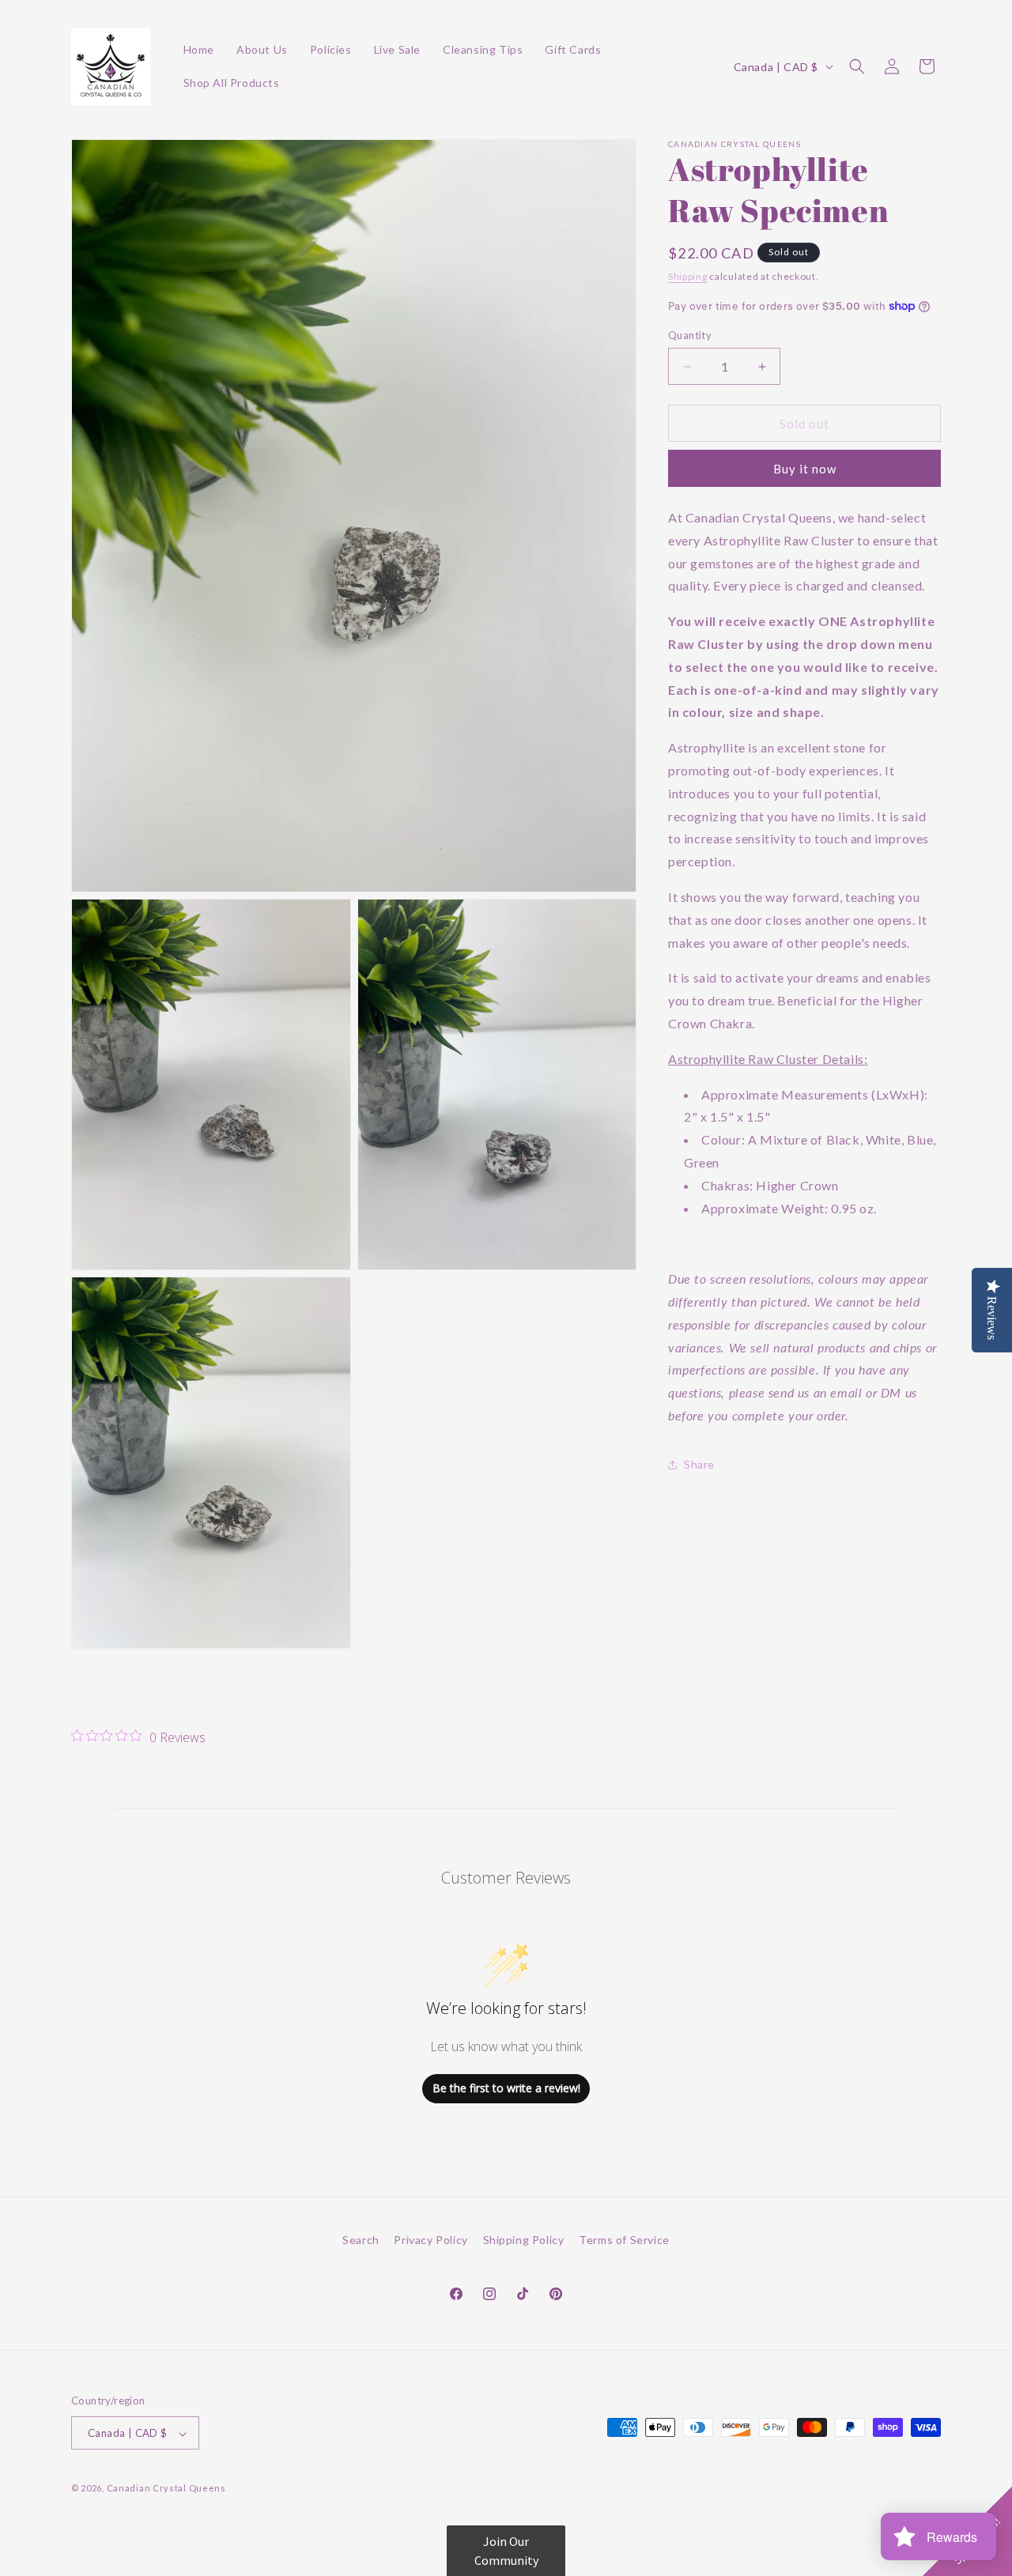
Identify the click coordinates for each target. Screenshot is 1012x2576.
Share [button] (699, 1464)
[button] (857, 66)
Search (361, 2240)
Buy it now (805, 469)
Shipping (688, 276)
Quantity (690, 335)
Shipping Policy (524, 2240)
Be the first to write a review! (506, 2089)
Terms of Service (624, 2240)
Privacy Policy (430, 2240)
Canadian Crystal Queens (166, 2489)
